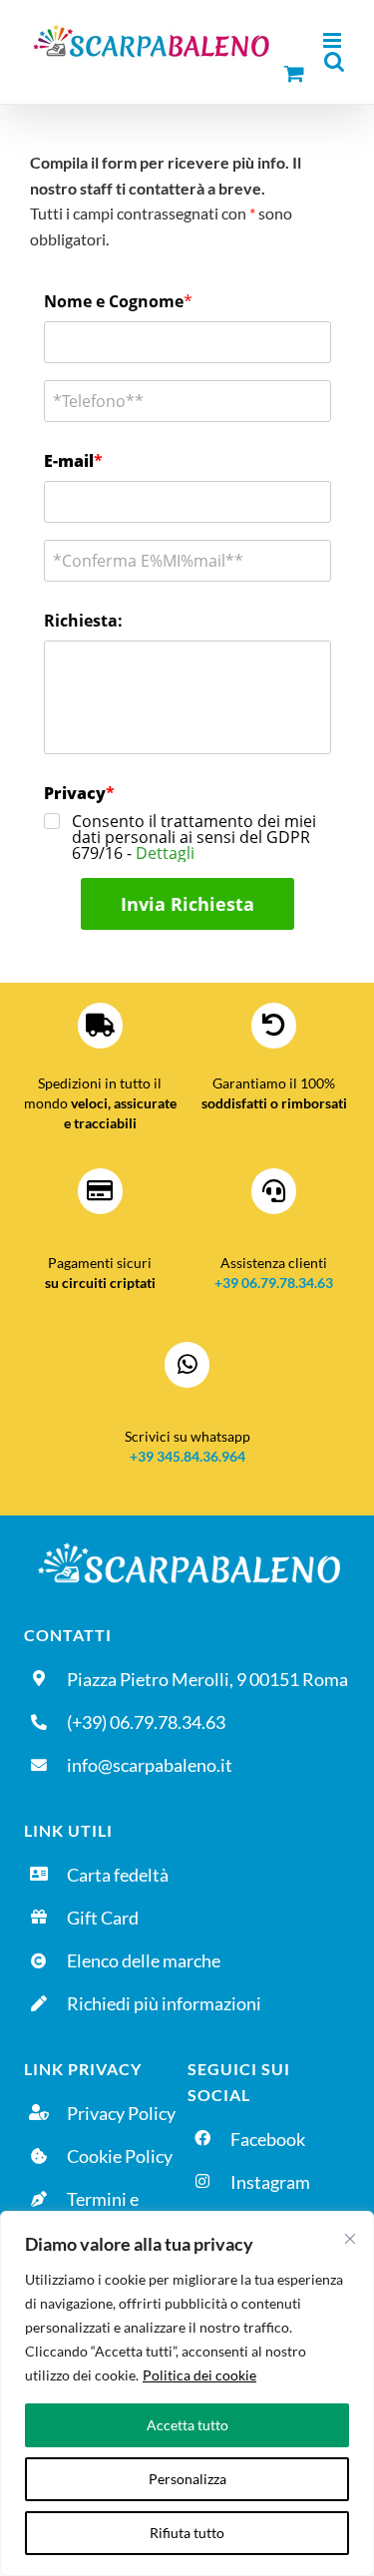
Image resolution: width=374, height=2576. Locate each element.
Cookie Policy (120, 2156)
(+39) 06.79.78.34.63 (146, 1722)
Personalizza (187, 2479)
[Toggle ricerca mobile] (334, 61)
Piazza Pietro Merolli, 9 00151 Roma (207, 1679)
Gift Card (103, 1918)
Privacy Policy (121, 2113)
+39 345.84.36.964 (187, 1456)
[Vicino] (350, 2239)
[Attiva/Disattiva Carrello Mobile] (294, 73)
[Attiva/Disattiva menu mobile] (334, 40)
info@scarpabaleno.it (150, 1765)
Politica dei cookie (199, 2375)
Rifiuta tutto (187, 2533)
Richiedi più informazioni (164, 2003)
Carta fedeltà (118, 1875)
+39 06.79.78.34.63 (274, 1283)
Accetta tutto (187, 2425)
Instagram (270, 2182)
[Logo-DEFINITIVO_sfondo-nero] (187, 1545)
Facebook (268, 2139)
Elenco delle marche (144, 1960)
